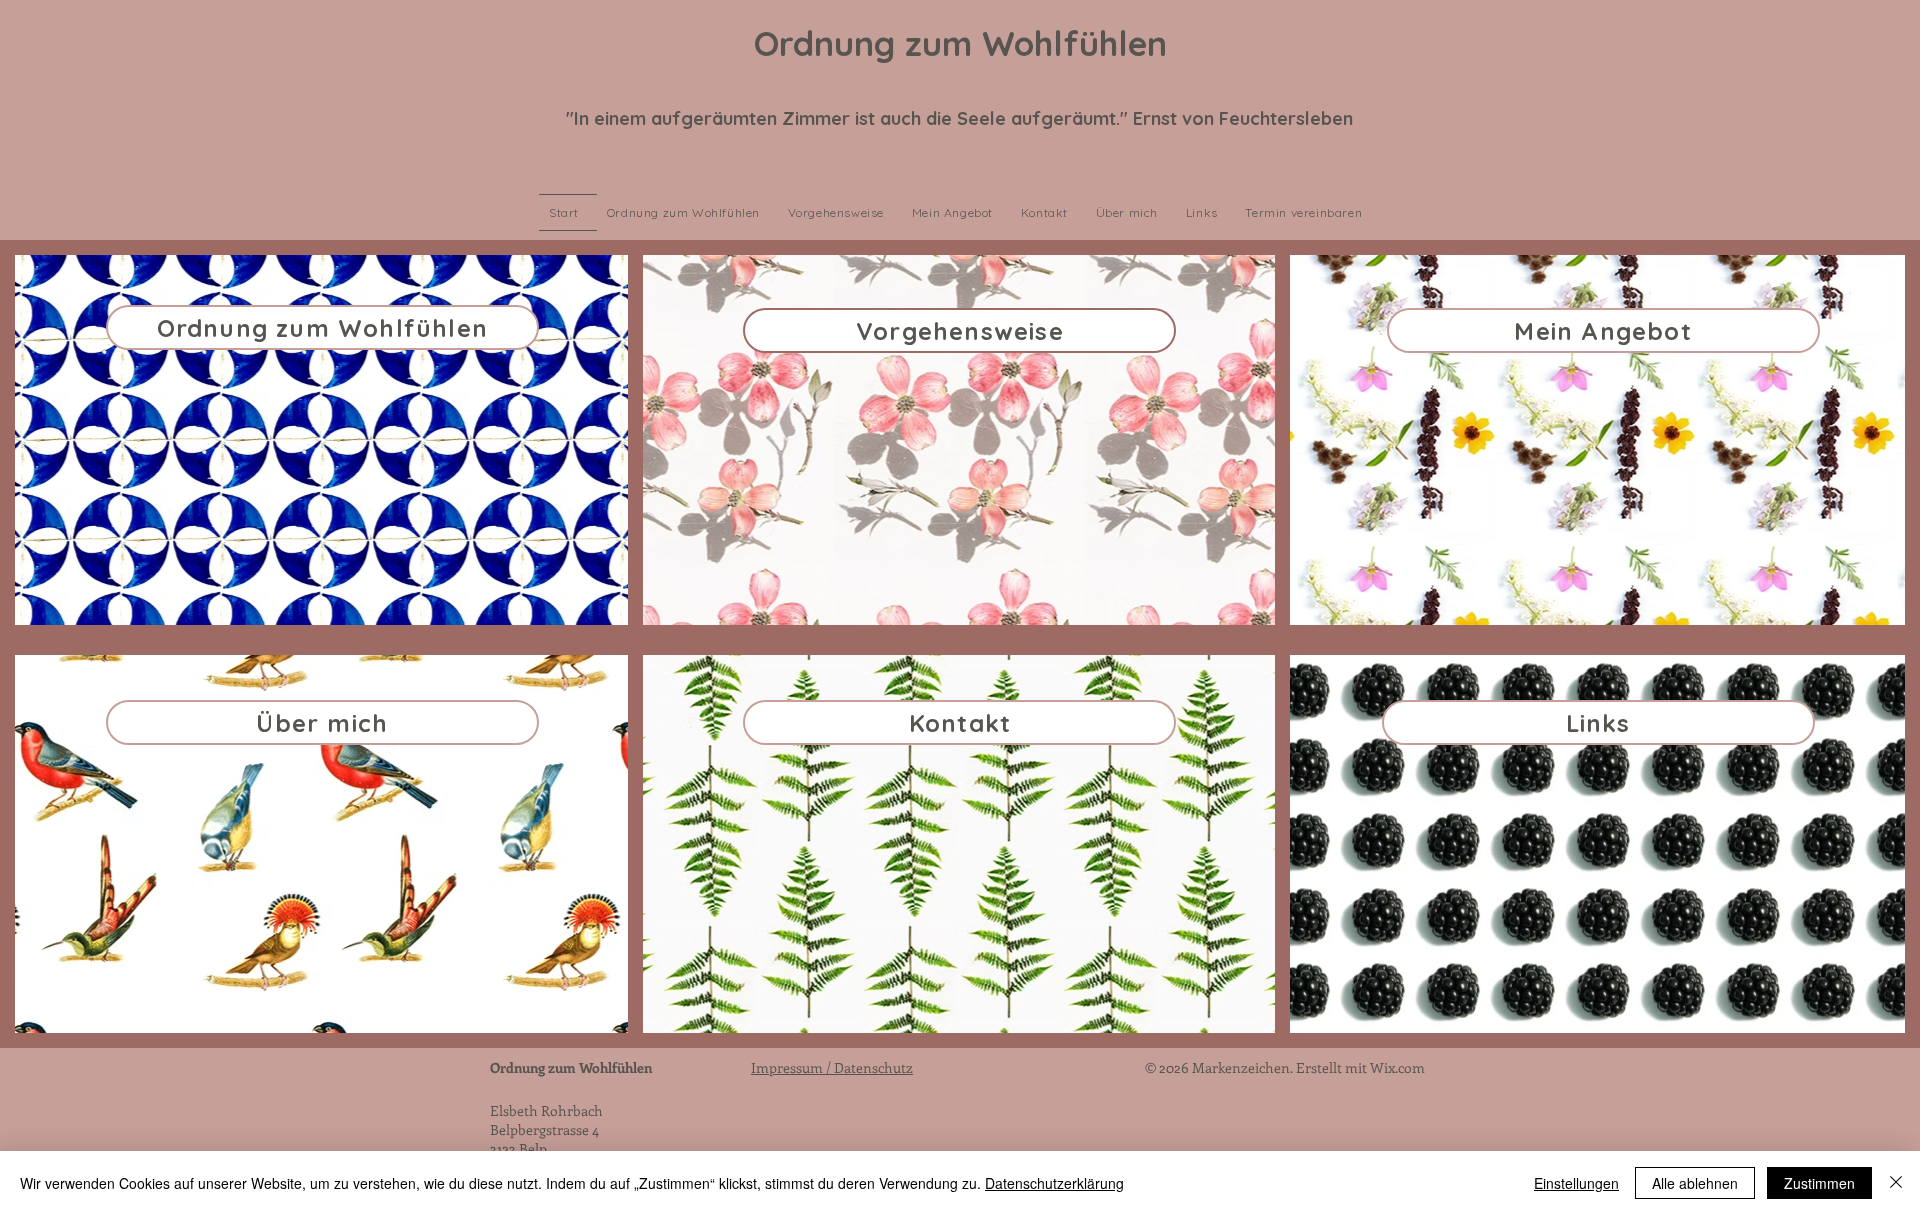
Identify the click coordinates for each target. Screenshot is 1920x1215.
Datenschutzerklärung (1054, 1183)
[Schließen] (1896, 1183)
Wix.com (1397, 1067)
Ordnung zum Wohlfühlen (571, 1067)
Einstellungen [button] (1576, 1183)
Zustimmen (1819, 1183)
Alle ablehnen (1695, 1183)
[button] (1307, 212)
